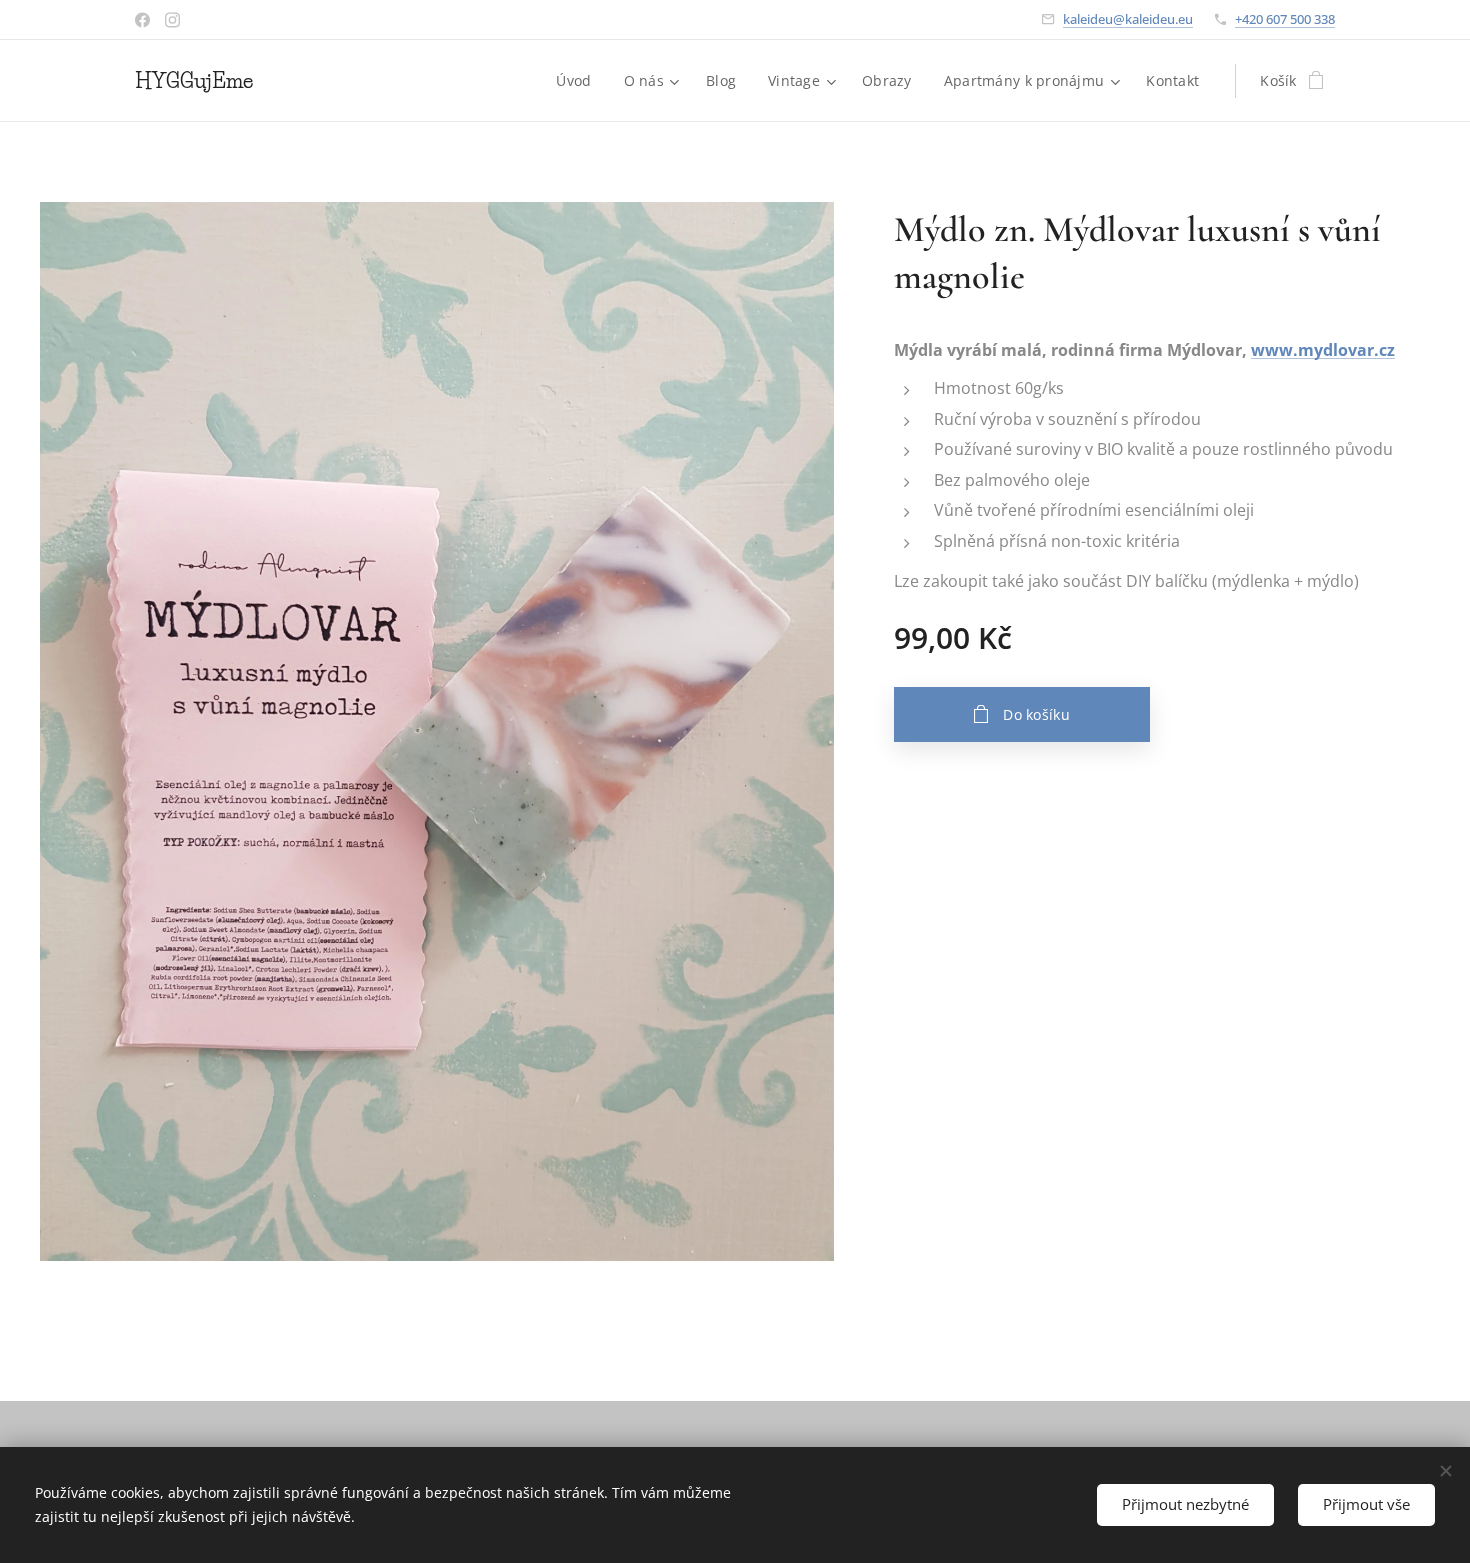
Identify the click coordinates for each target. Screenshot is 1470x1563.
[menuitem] (579, 81)
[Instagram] (172, 20)
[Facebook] (142, 20)
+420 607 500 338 (1285, 19)
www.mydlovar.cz (1323, 350)
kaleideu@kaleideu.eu (1128, 19)
